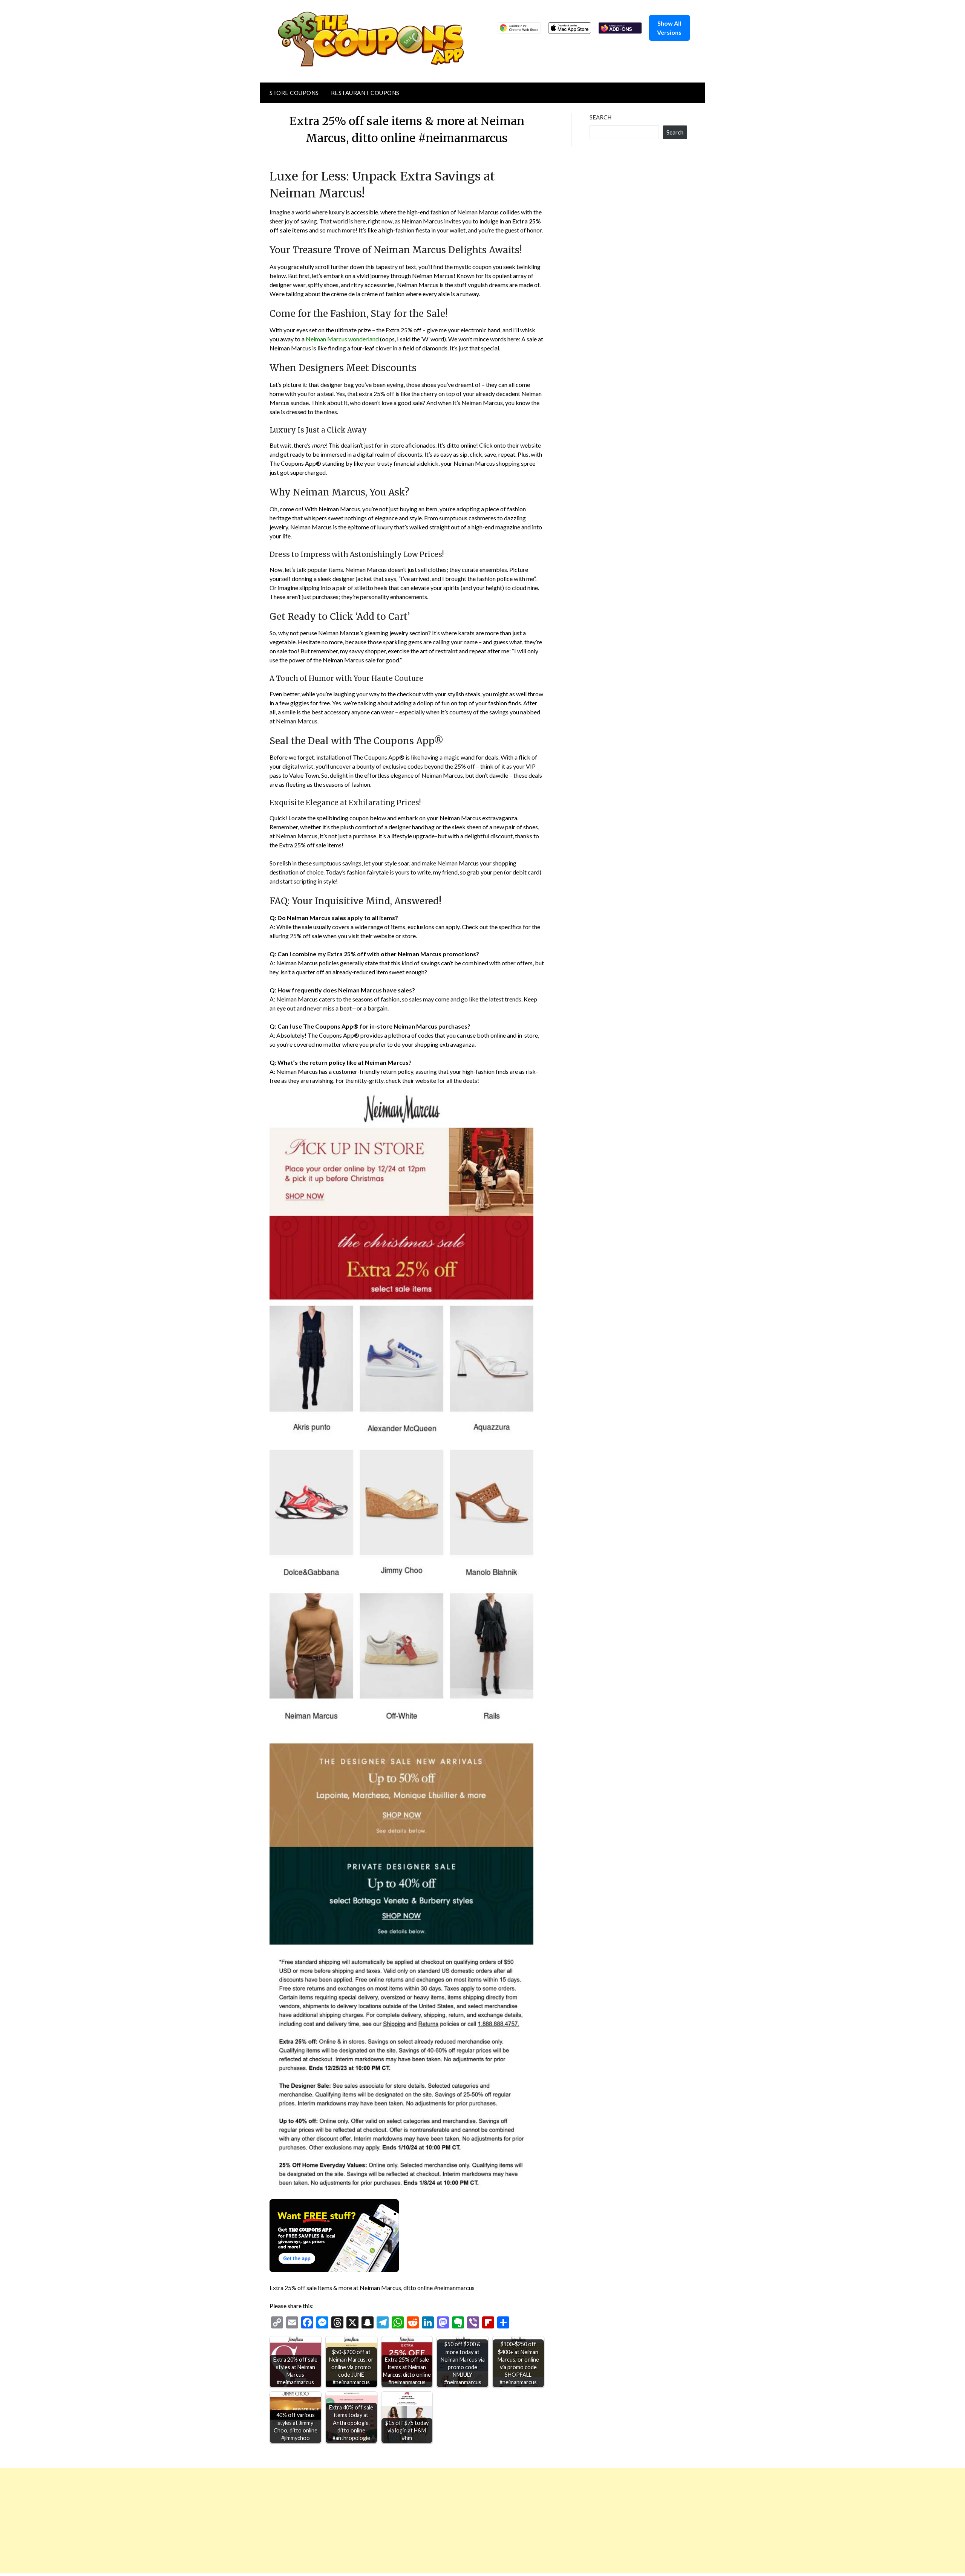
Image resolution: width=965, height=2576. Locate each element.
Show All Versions (669, 28)
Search (600, 117)
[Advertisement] (226, 2521)
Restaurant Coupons (365, 93)
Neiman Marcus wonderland (342, 339)
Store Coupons (294, 93)
